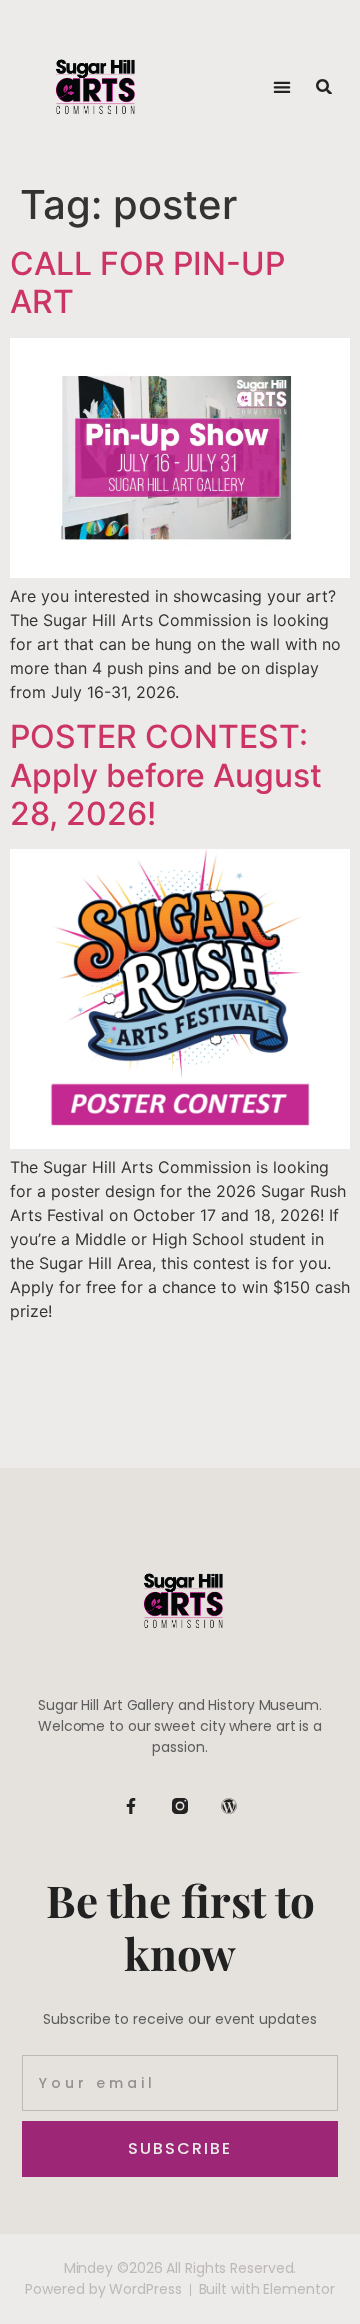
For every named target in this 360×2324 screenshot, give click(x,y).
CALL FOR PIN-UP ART (147, 282)
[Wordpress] (229, 1806)
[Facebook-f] (131, 1806)
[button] (281, 86)
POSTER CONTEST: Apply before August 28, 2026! (166, 775)
